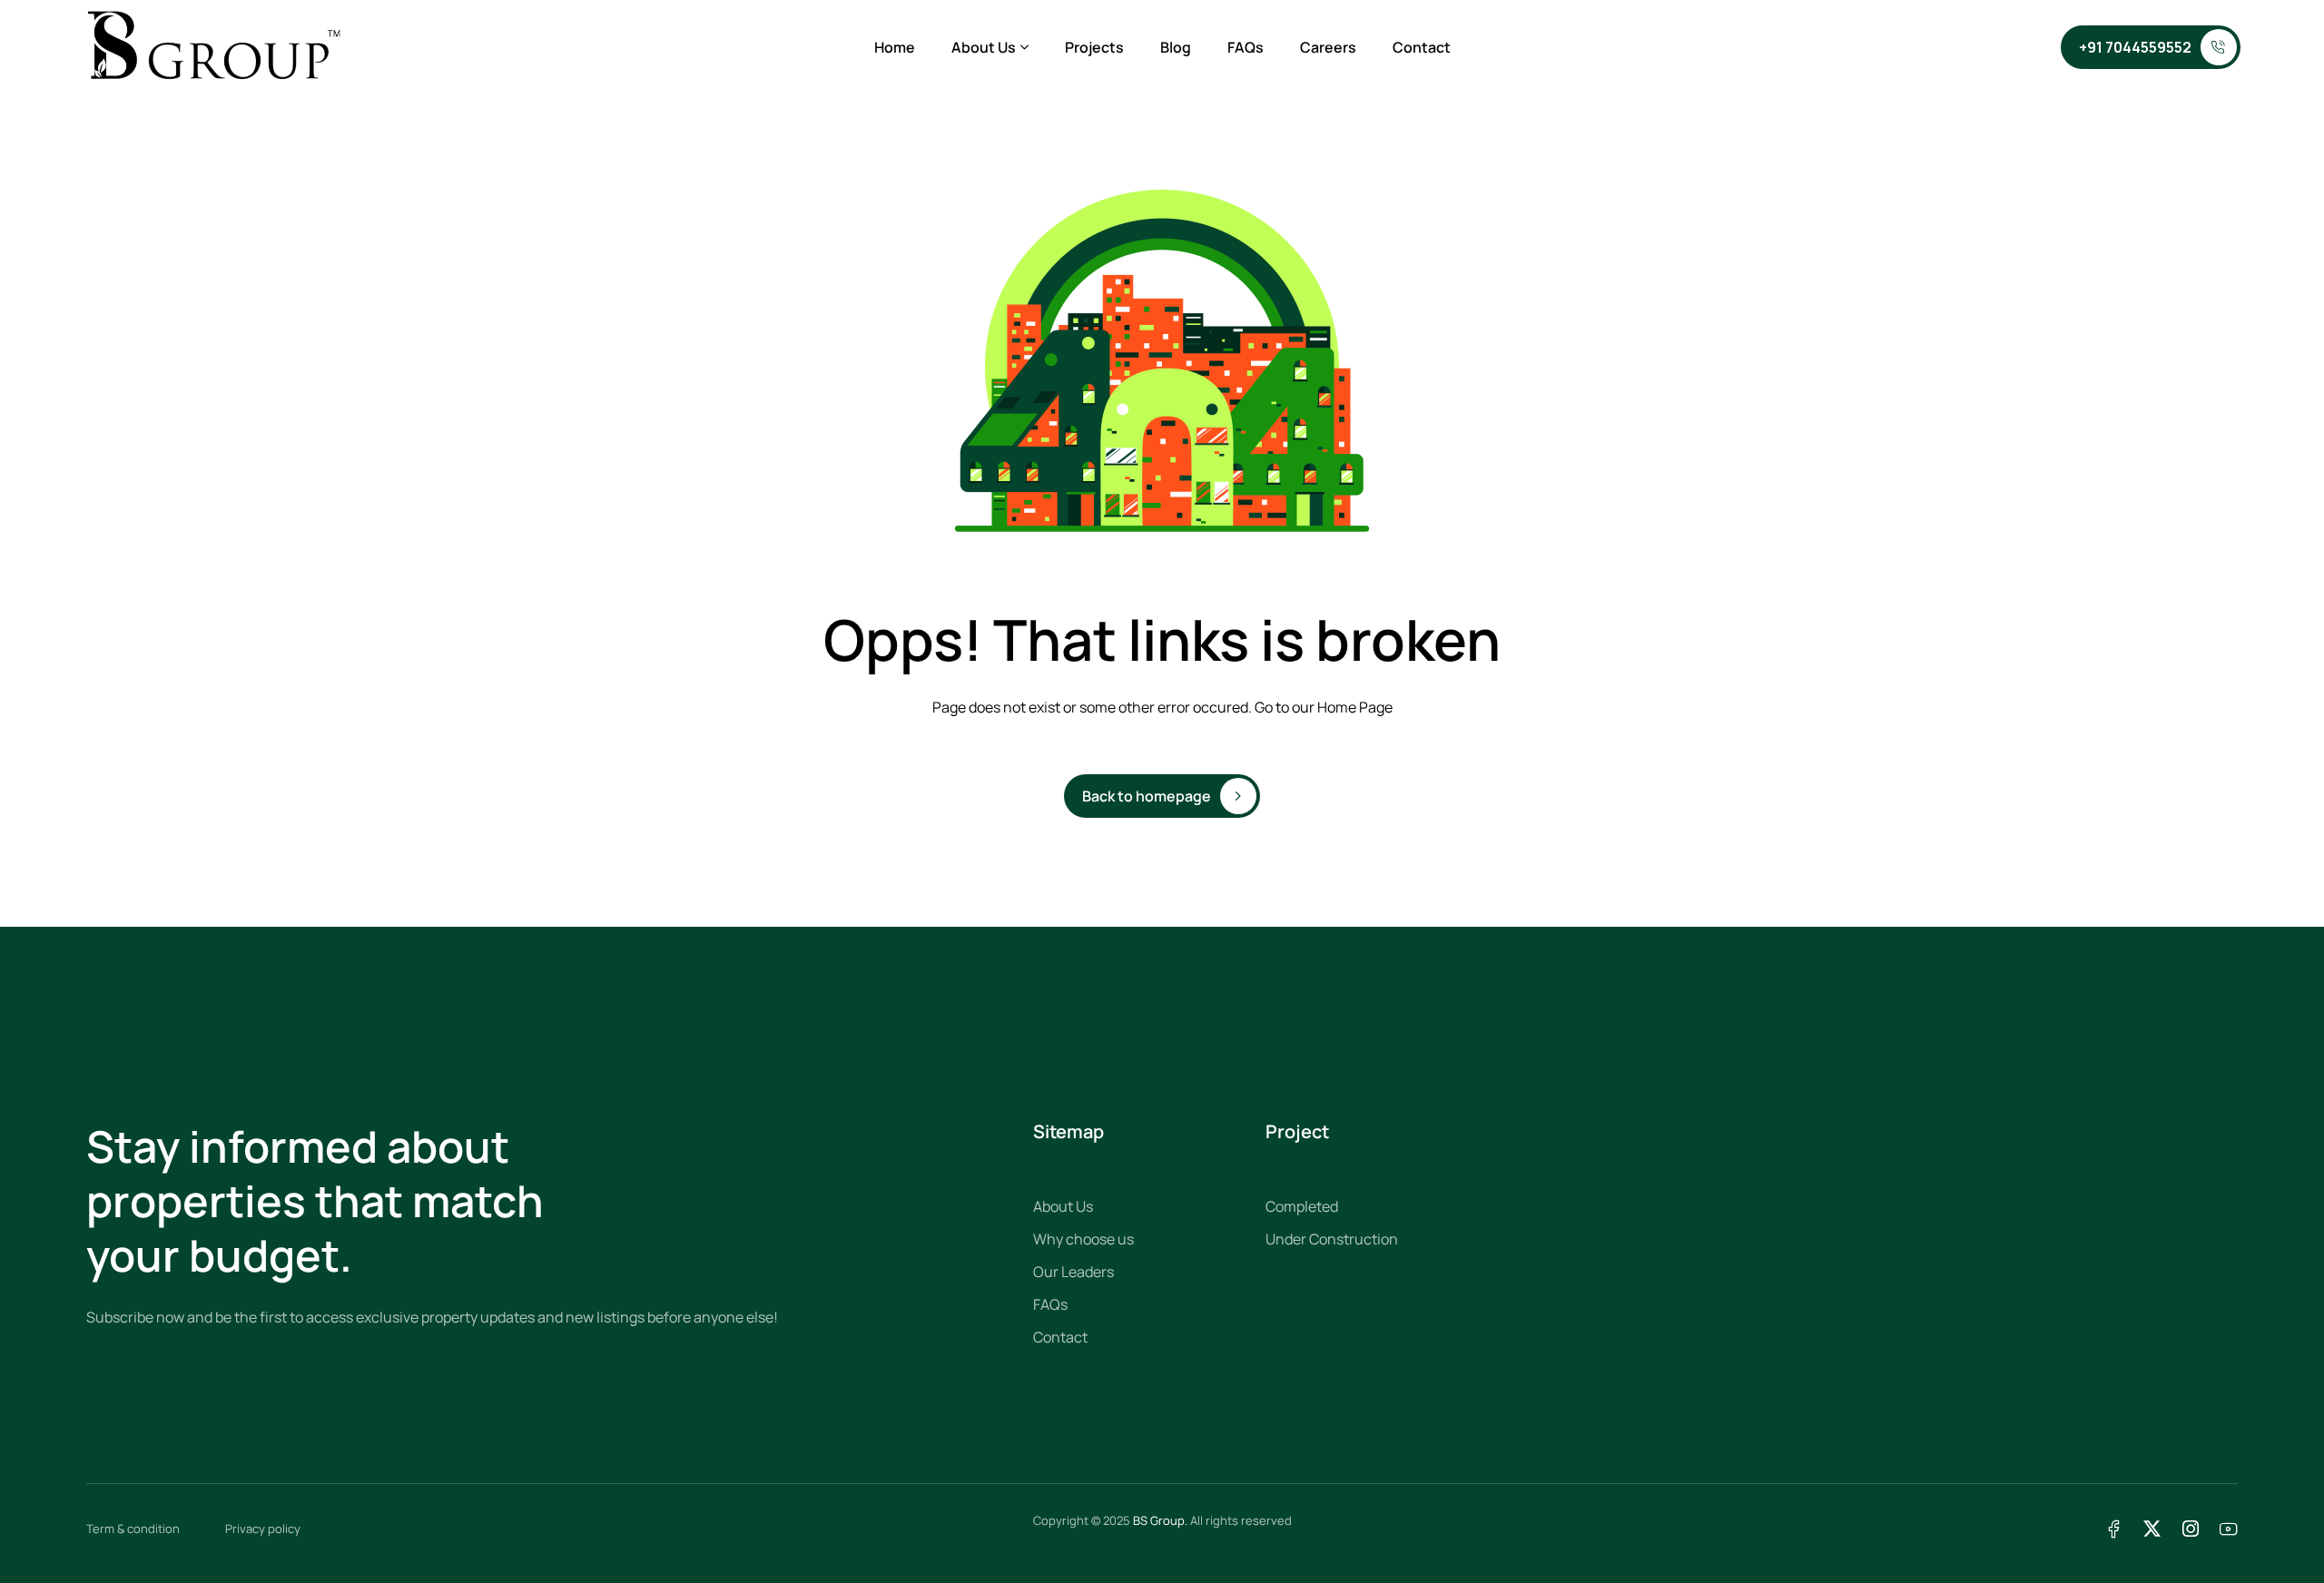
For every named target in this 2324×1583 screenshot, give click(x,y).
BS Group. (1160, 1520)
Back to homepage (1147, 796)
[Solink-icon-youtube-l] (2228, 1529)
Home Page (1355, 707)
